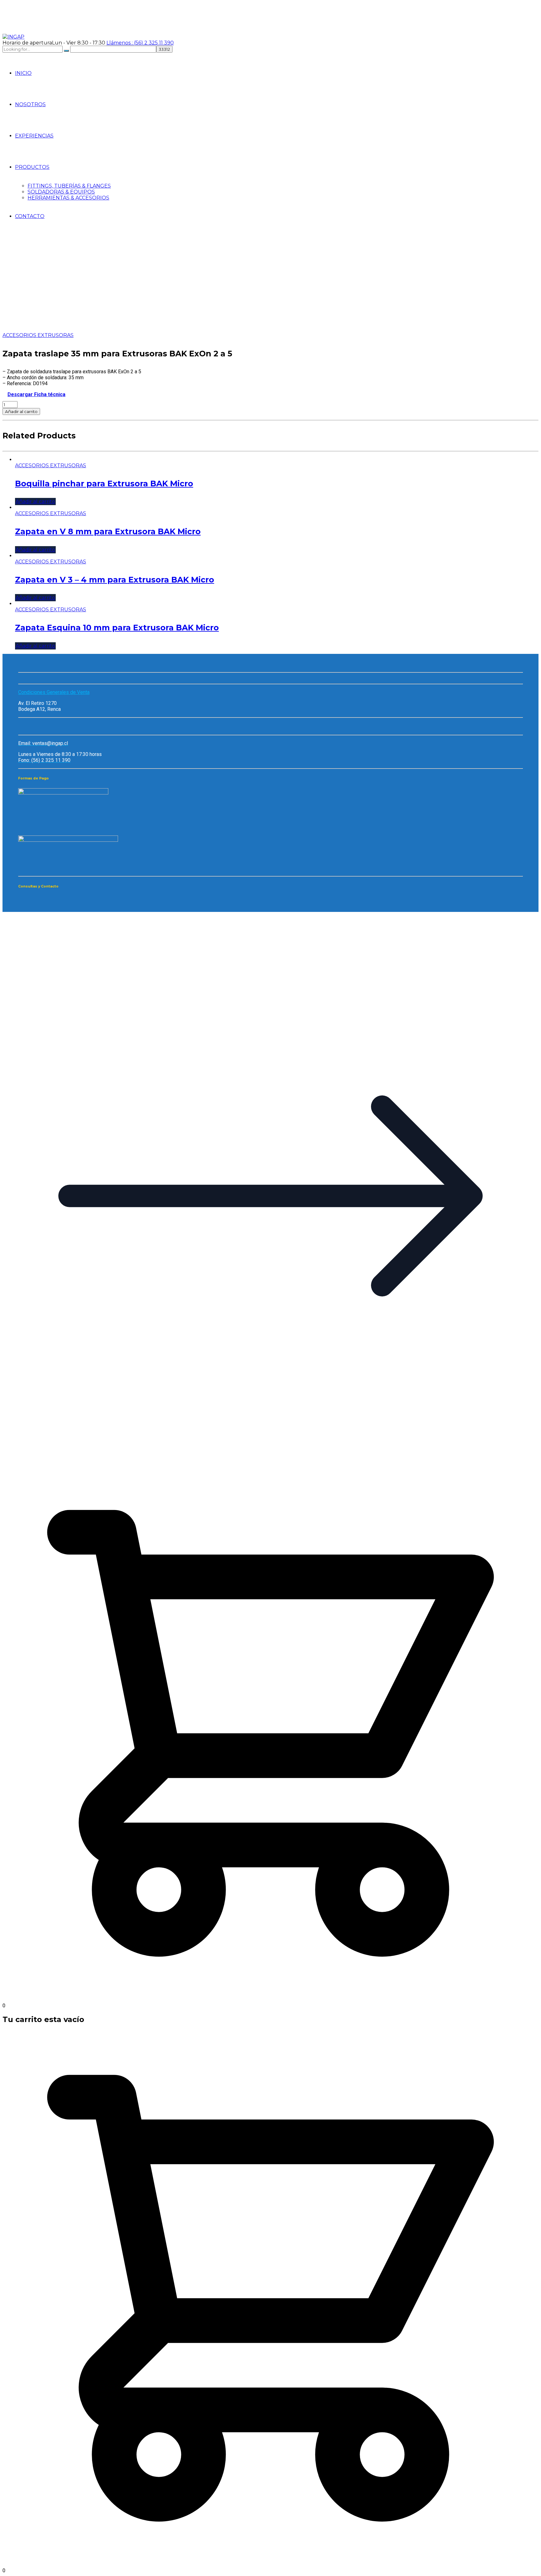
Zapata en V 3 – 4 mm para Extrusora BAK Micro (115, 580)
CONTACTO (30, 216)
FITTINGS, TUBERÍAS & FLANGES (69, 186)
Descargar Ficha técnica (36, 394)
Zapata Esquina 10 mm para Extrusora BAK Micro (117, 628)
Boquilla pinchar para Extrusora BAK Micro (104, 484)
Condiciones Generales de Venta (54, 692)
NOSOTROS (30, 104)
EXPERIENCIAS (34, 136)
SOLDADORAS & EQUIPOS (61, 192)
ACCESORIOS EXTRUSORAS (38, 335)
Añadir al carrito (21, 411)
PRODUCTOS (32, 167)
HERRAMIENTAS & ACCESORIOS (68, 198)
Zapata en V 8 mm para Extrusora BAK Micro (108, 531)
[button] (270, 1462)
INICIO (23, 73)
